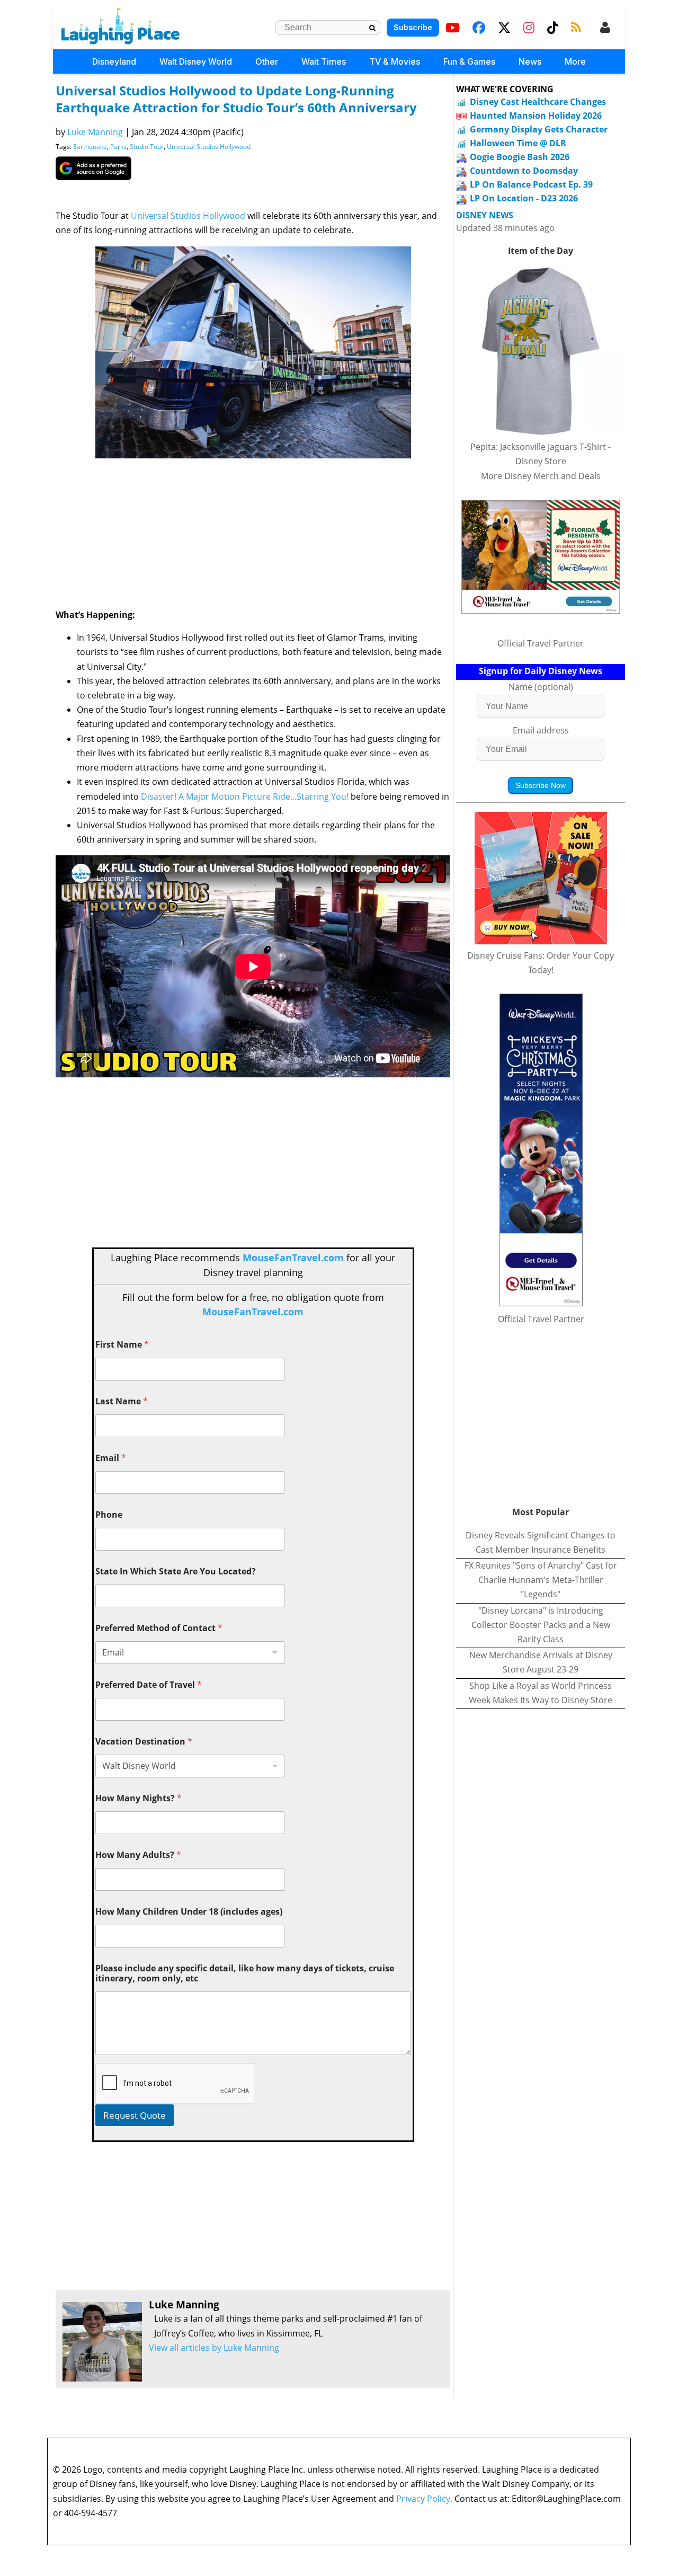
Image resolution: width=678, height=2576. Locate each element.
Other (267, 61)
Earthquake (90, 147)
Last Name (122, 1401)
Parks (118, 147)
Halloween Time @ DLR (518, 143)
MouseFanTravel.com (293, 1258)
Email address (541, 730)
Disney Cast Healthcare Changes (538, 102)
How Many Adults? (138, 1855)
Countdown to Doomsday (524, 171)
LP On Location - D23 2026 (524, 198)
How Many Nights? (139, 1798)
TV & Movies (395, 61)
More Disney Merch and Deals (541, 476)
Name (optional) (541, 687)
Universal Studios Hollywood (209, 147)
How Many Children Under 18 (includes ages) (189, 1912)
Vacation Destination (144, 1742)
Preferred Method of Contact (159, 1628)
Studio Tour (147, 147)
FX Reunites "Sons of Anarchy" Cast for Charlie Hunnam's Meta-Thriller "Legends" (541, 1580)
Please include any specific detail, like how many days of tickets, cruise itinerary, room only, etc (245, 1973)
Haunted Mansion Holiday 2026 (536, 116)
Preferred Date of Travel (149, 1685)
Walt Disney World (196, 61)
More (575, 61)
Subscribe (413, 27)
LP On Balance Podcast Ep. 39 (531, 184)
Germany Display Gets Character (539, 129)
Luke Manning (95, 132)
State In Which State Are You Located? (176, 1572)
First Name (122, 1345)
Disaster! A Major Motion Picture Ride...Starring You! (245, 796)
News (530, 61)
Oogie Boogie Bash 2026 (520, 157)
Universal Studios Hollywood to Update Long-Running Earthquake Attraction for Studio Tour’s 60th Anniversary (236, 99)
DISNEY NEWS (485, 215)
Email (111, 1458)
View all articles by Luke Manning (214, 2348)
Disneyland (114, 61)
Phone (109, 1515)
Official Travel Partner (541, 643)
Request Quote (135, 2115)
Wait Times (324, 61)
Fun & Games (469, 61)
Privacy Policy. (424, 2499)
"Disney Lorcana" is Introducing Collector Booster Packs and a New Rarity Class (541, 1625)
